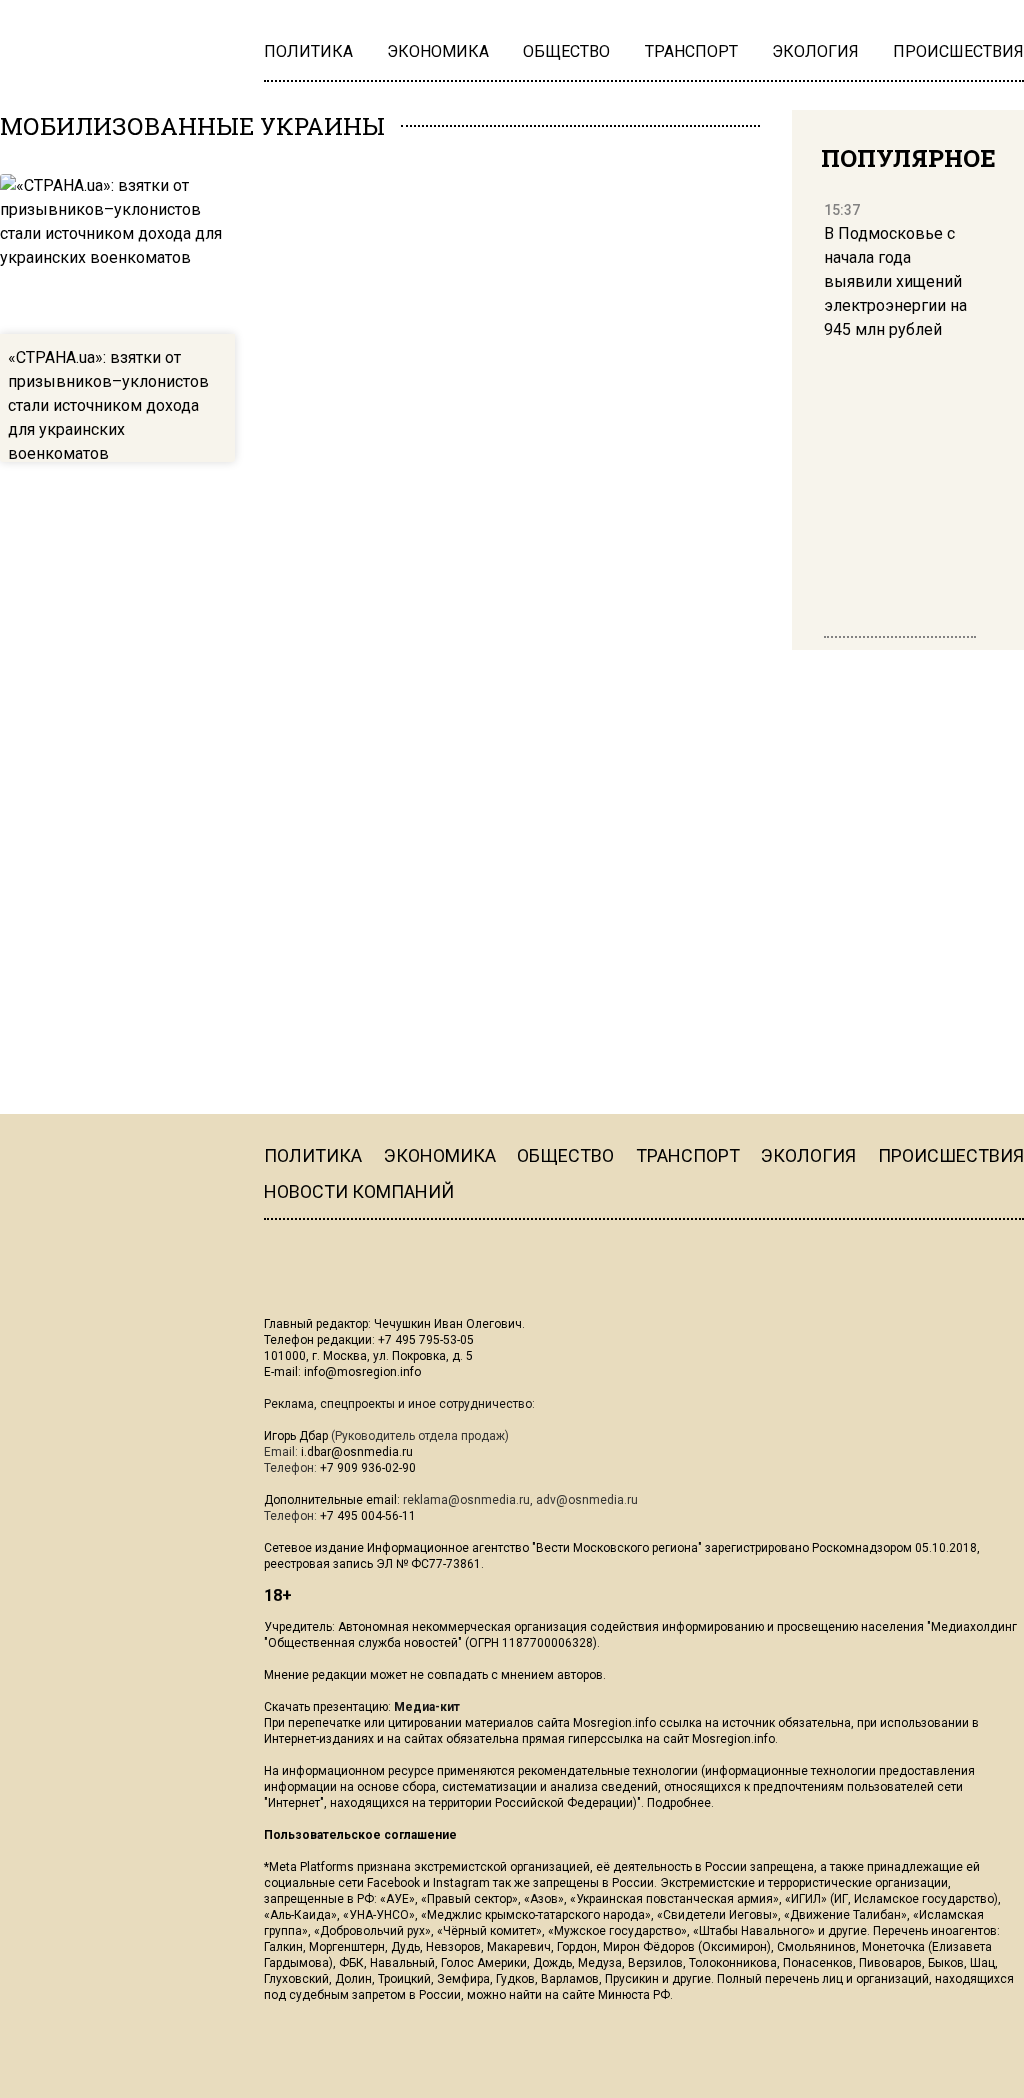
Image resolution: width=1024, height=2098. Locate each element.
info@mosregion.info (362, 1372)
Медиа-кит (427, 1707)
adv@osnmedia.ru (587, 1500)
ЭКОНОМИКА (440, 1155)
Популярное (908, 158)
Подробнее (679, 1803)
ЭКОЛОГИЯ (808, 1155)
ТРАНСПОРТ (688, 1155)
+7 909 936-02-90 (368, 1468)
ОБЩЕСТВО (565, 1155)
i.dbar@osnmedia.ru (357, 1452)
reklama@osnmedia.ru (466, 1500)
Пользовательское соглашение (360, 1835)
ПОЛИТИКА (313, 1155)
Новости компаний (359, 1191)
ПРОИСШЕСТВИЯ (951, 1155)
